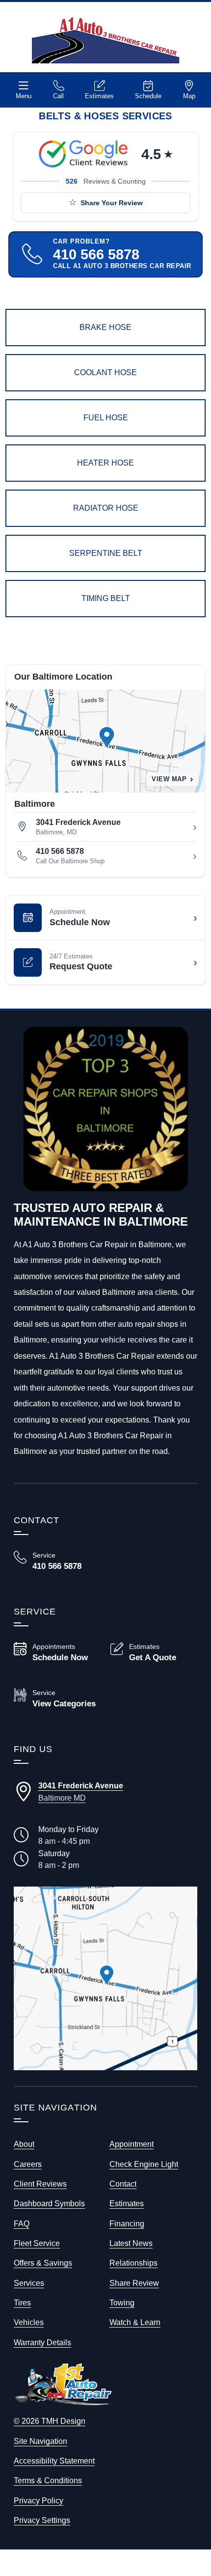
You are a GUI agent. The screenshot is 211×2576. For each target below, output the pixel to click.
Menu (24, 96)
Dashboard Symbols (49, 2203)
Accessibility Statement (54, 2461)
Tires (22, 2302)
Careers (28, 2164)
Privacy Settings (42, 2520)
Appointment (132, 2144)
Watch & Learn (135, 2322)
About (24, 2144)
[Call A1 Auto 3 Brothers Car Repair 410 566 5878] (57, 1561)
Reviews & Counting (106, 181)
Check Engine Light (144, 2164)
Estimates (99, 96)
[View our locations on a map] (105, 1978)
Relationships (133, 2263)
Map (189, 96)
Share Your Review (112, 203)
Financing (127, 2223)
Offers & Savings (43, 2263)
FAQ (22, 2223)
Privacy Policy (39, 2500)
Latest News (131, 2243)
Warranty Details (42, 2342)
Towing (122, 2302)
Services (29, 2283)
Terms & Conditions (48, 2480)
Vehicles (29, 2322)
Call (58, 96)
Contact (123, 2184)
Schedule (148, 96)
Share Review (134, 2283)
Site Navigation (40, 2441)
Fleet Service (37, 2243)
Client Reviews (40, 2184)
